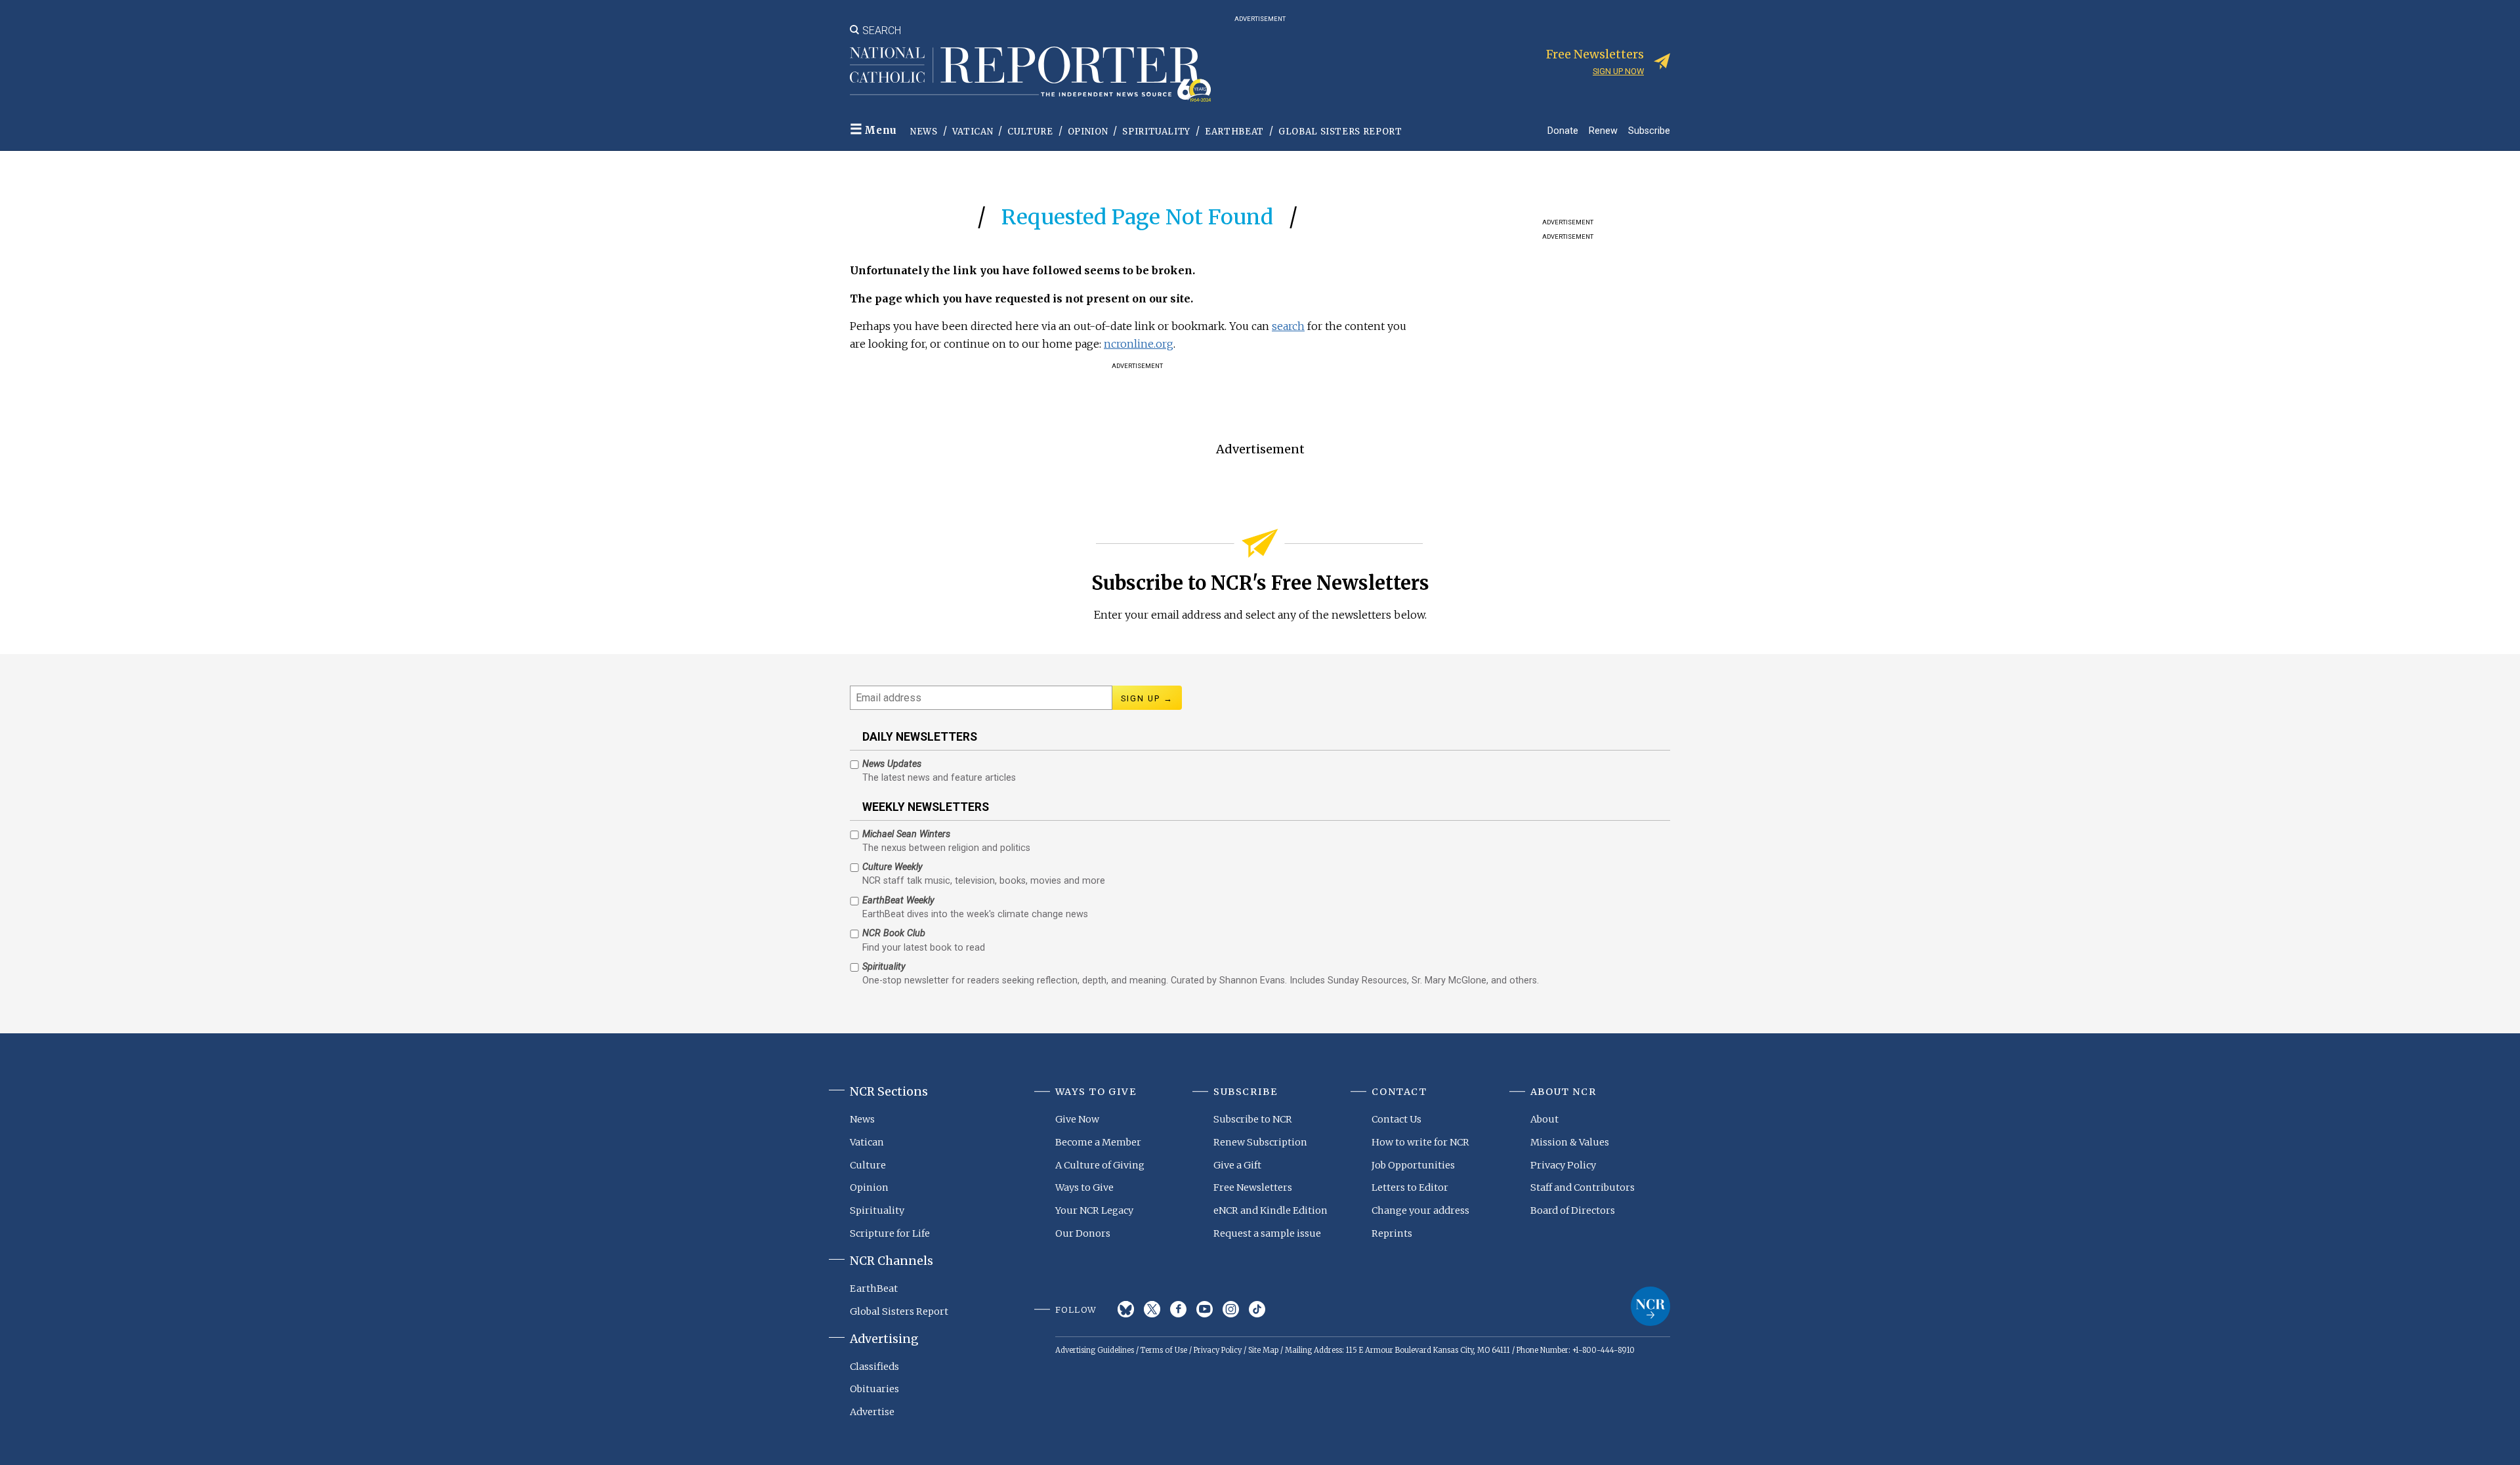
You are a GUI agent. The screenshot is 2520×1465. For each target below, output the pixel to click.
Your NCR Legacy (1094, 1210)
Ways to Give (1084, 1187)
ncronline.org (1139, 344)
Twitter (1152, 1309)
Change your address (1420, 1210)
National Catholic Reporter (1650, 1306)
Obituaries (874, 1389)
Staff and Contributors (1583, 1187)
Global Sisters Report (1340, 132)
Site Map (1263, 1350)
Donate (1563, 130)
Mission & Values (1570, 1142)
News (924, 132)
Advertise (872, 1412)
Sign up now (1618, 71)
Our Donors (1083, 1233)
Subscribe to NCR (1253, 1119)
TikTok (1257, 1309)
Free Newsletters (1253, 1187)
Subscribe (1649, 130)
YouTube (1205, 1309)
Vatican (973, 132)
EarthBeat (1234, 132)
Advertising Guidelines (1095, 1350)
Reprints (1392, 1233)
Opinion (1088, 132)
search (1288, 326)
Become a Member (1098, 1142)
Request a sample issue (1267, 1233)
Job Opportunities (1413, 1165)
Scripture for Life (890, 1233)
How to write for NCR (1420, 1142)
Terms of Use (1164, 1350)
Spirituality (1156, 132)
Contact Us (1396, 1119)
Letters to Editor (1410, 1187)
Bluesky (1126, 1309)
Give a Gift (1237, 1165)
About (1544, 1119)
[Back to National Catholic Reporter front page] (1030, 74)
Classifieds (874, 1367)
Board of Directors (1573, 1210)
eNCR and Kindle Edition (1270, 1210)
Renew (1603, 130)
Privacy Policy (1563, 1165)
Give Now (1077, 1119)
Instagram (1231, 1309)
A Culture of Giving (1100, 1165)
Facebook (1178, 1309)
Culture (1030, 132)
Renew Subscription (1260, 1142)
